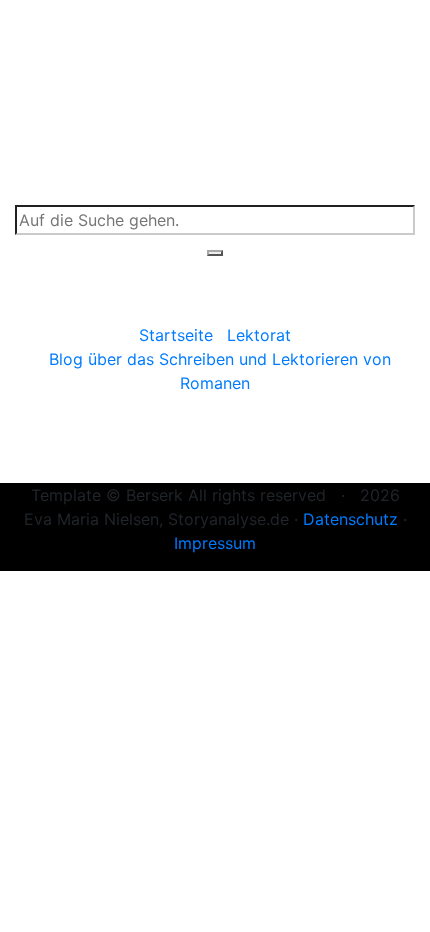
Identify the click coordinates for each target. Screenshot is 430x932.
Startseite (176, 335)
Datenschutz (350, 519)
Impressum (215, 543)
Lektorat (259, 335)
